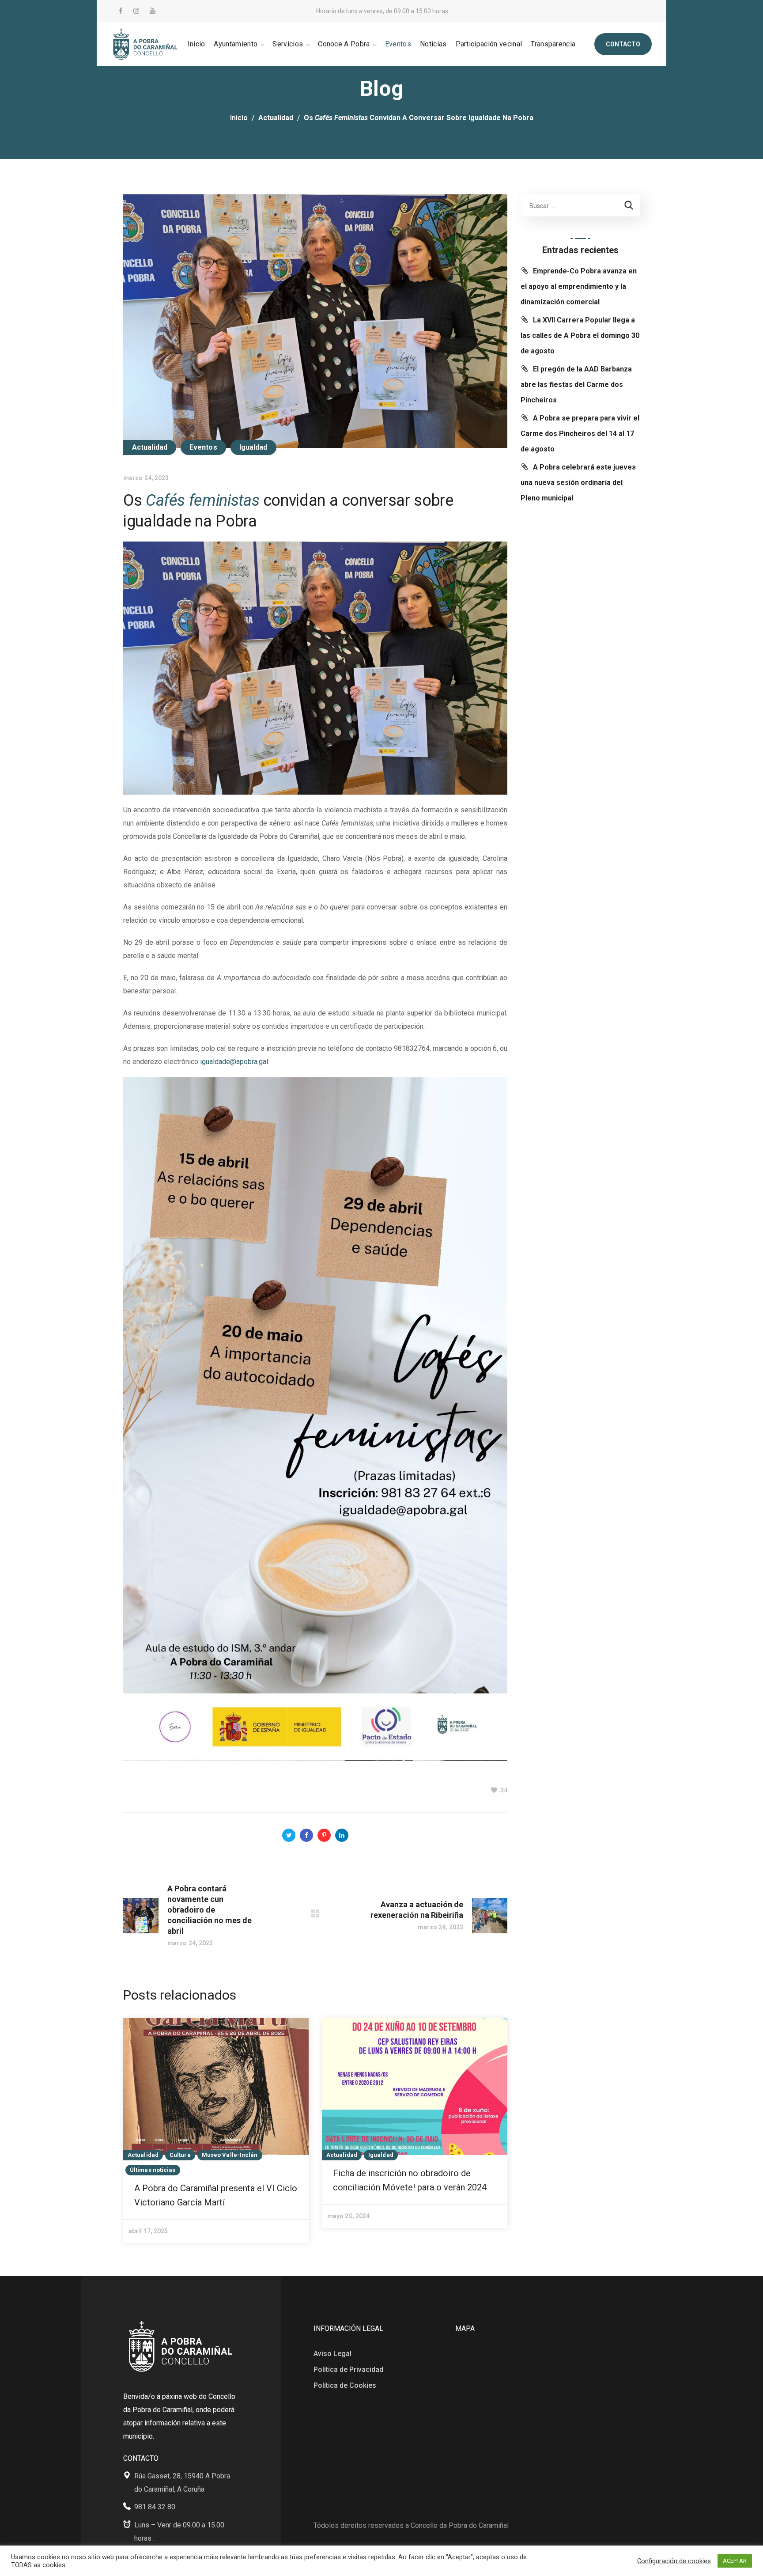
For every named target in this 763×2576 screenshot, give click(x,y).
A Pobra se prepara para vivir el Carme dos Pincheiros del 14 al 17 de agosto (580, 434)
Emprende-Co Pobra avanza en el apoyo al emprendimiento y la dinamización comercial (579, 286)
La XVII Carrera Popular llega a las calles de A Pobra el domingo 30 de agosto (580, 335)
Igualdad (253, 447)
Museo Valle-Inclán (230, 2155)
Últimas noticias (153, 2170)
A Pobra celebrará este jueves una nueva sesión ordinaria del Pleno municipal (578, 483)
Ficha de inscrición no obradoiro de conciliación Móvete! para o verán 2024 (410, 2180)
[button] (623, 44)
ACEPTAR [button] (735, 2561)
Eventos (203, 447)
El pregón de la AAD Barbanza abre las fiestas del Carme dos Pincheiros (576, 385)
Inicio (239, 118)
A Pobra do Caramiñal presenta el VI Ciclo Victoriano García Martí (216, 2195)
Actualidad (276, 118)
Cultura (180, 2155)
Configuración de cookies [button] (674, 2561)
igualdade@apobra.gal (234, 1062)
